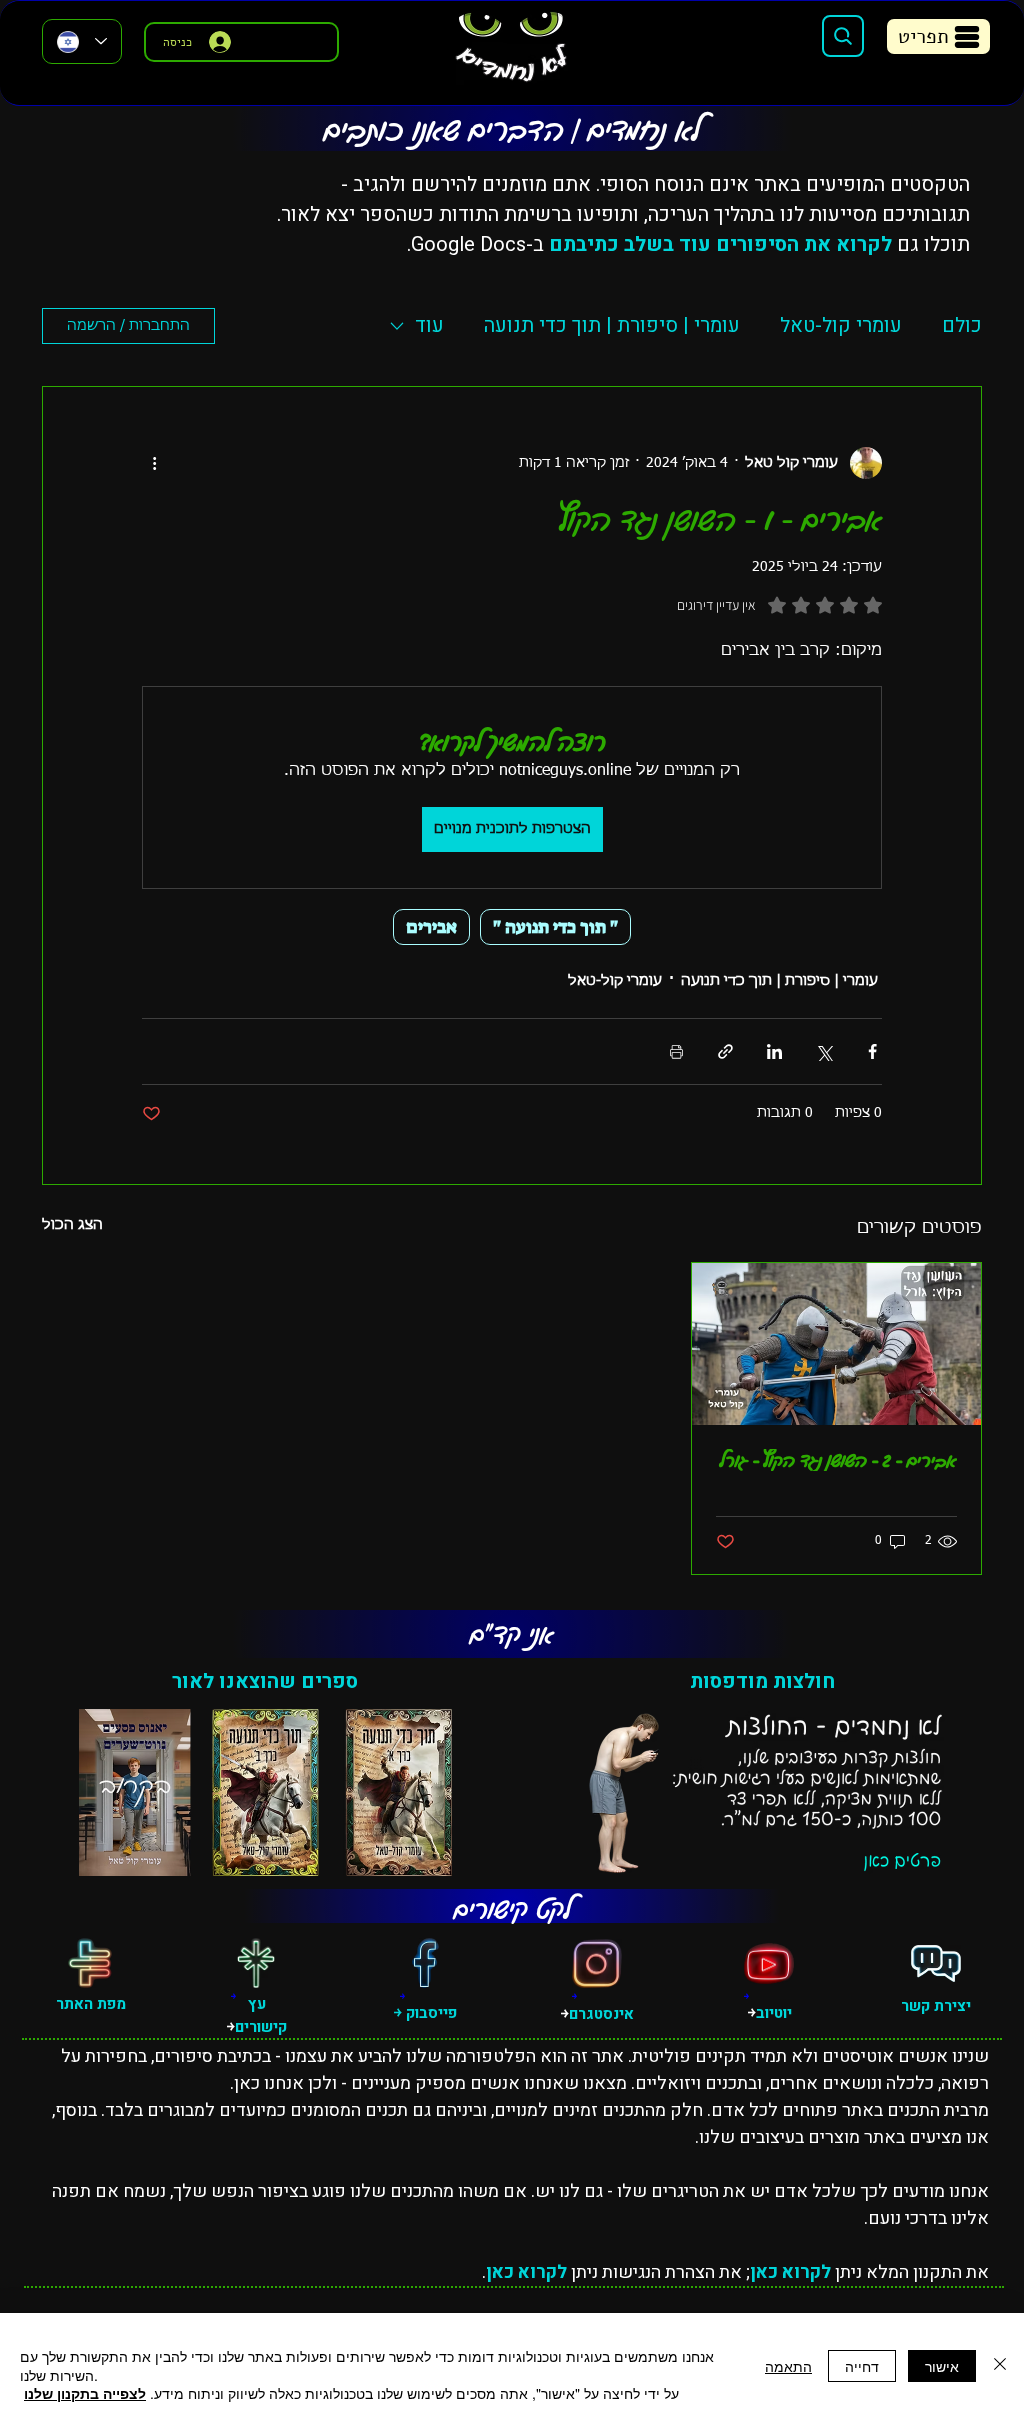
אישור (942, 2366)
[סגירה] (1000, 2365)
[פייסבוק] (425, 1963)
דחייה (862, 2366)
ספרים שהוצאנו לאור (265, 1681)
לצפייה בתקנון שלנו (85, 2393)
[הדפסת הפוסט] (676, 1051)
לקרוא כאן (790, 2272)
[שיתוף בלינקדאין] (774, 1051)
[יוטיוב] (769, 1963)
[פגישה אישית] (936, 1963)
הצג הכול (72, 1225)
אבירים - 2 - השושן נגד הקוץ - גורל (838, 1460)
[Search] (843, 36)
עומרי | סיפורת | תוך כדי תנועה (612, 326)
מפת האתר (91, 2004)
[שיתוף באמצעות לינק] (725, 1051)
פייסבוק (429, 2013)
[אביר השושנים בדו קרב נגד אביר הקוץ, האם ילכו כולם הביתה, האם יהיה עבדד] (836, 1344)
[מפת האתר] (90, 1963)
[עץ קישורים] (256, 1963)
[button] (938, 36)
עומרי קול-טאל (841, 326)
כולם (962, 326)
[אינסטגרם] (597, 1963)
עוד (429, 326)
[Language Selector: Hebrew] (82, 41)
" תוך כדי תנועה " (555, 927)
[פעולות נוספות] (154, 463)
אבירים (431, 927)
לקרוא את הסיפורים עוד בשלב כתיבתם (720, 244)
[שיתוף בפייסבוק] (872, 1051)
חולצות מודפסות (762, 1681)
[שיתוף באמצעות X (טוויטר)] (823, 1051)
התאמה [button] (788, 2366)
